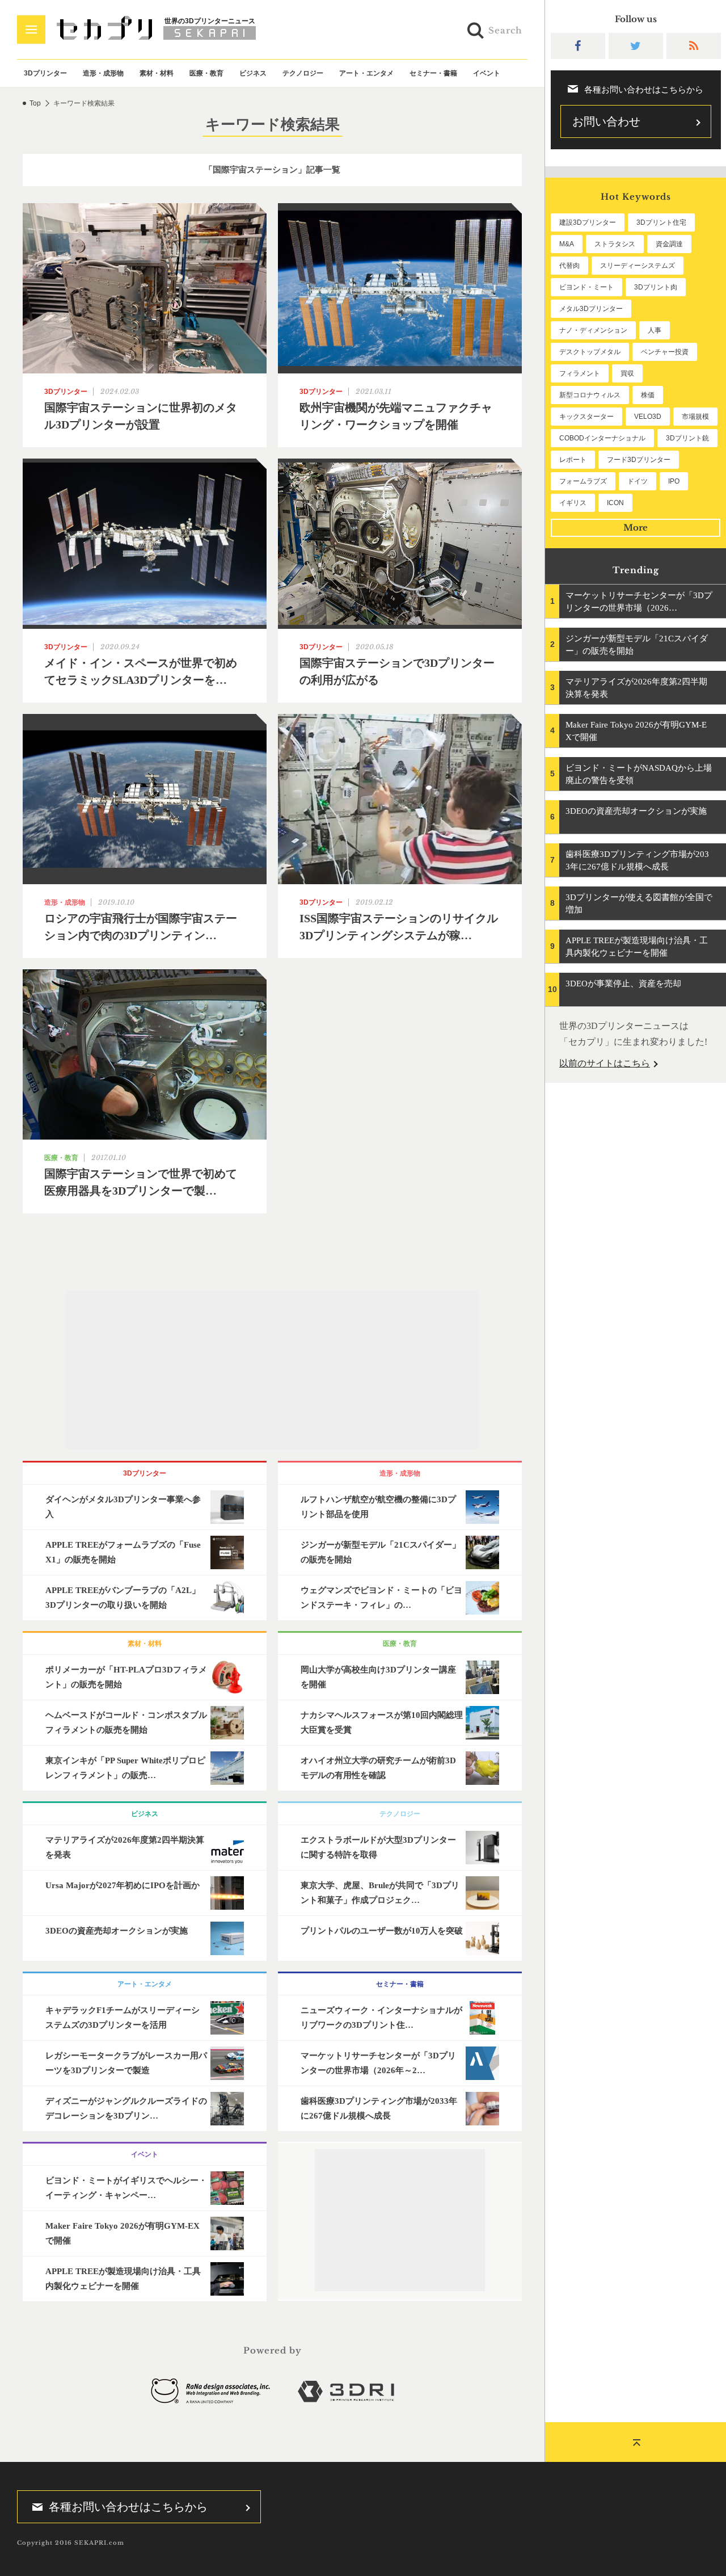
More (636, 528)
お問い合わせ (606, 121)
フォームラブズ (583, 481)
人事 (655, 330)
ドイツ (638, 481)
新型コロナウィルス (590, 395)
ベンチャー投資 (665, 352)
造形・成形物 (103, 73)
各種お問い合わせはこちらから (128, 2507)
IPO (674, 481)
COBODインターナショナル (602, 438)
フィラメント (580, 373)
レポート (573, 460)
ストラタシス (615, 244)
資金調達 (669, 244)
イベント (487, 73)
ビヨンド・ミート (586, 287)
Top (35, 103)
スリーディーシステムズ (638, 266)
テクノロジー (303, 73)
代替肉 (569, 266)
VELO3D (648, 417)
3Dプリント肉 (656, 287)
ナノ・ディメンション (593, 330)
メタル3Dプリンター (591, 309)
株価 (648, 395)
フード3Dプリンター (639, 460)
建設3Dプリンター (588, 222)
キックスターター (586, 417)
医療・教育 (206, 73)
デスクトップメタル (590, 352)
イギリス (573, 503)
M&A (567, 244)
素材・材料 (157, 73)
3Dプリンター (45, 73)
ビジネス (253, 73)
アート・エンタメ (366, 73)
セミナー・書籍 (433, 73)
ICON (615, 503)
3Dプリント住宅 (661, 222)
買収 (627, 373)
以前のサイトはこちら (605, 1063)
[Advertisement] (272, 1370)
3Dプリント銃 (687, 438)
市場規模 (695, 417)
